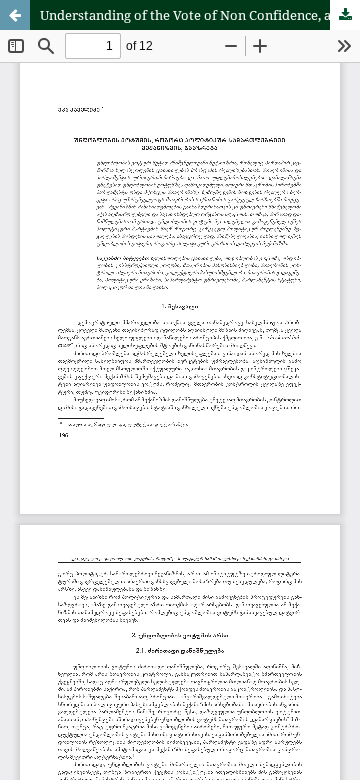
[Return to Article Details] (15, 15)
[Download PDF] (345, 15)
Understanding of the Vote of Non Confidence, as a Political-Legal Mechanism (200, 15)
